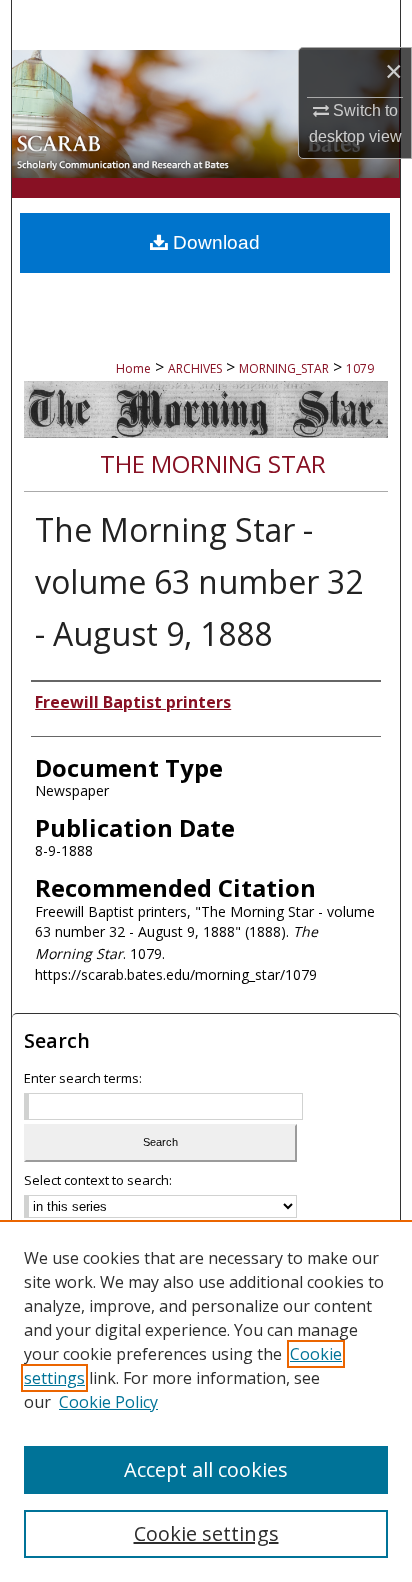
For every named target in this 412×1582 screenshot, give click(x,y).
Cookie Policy (108, 1402)
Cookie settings (206, 1533)
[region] (206, 1401)
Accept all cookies (206, 1469)
